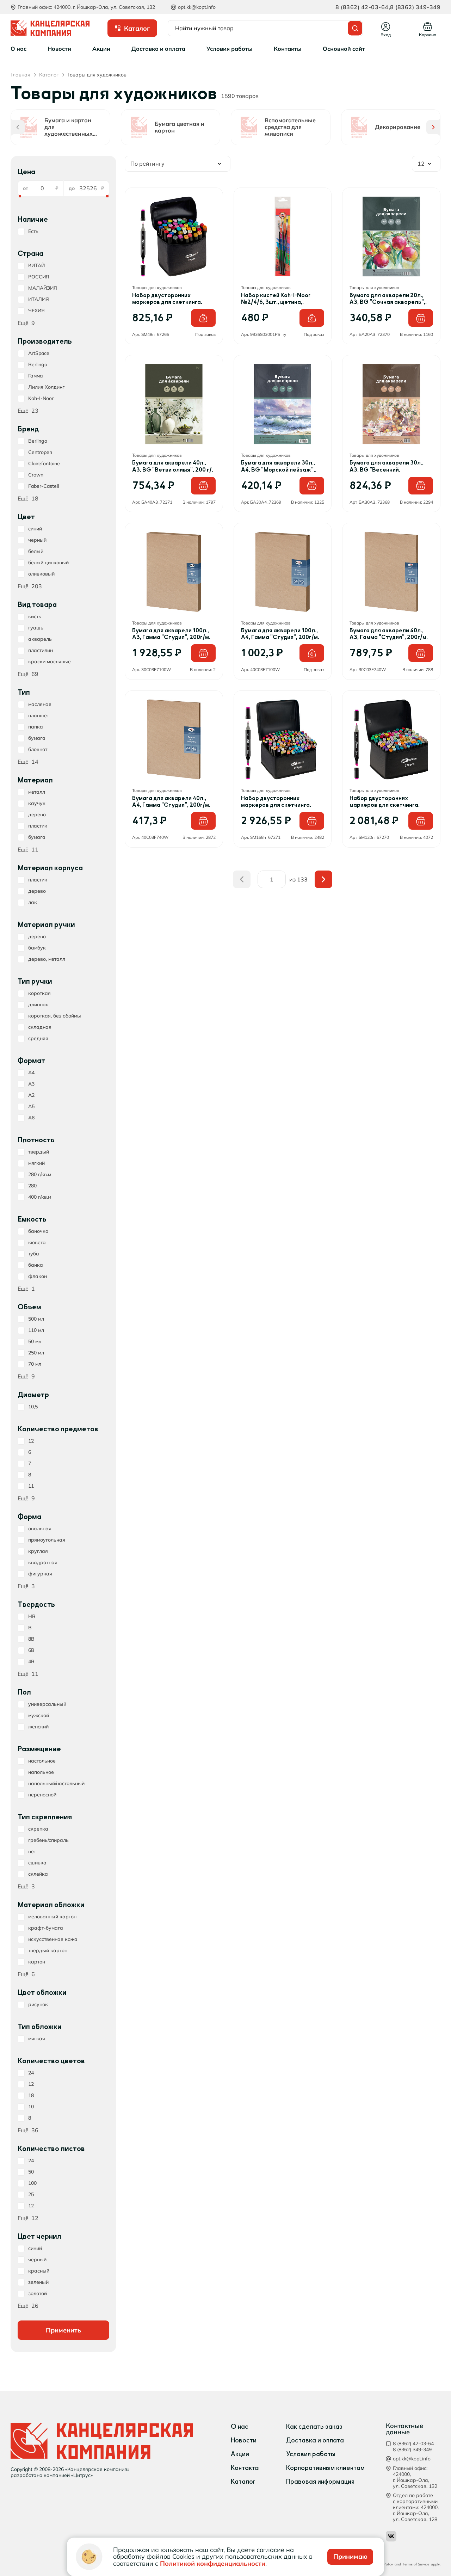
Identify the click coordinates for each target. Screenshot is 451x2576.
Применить (63, 2330)
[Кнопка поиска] (355, 28)
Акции (240, 2454)
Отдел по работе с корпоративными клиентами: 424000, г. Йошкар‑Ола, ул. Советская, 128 (416, 2507)
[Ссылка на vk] (391, 2536)
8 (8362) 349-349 (415, 7)
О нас (240, 2427)
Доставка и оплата (315, 2440)
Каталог (243, 2482)
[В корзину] (421, 318)
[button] (18, 127)
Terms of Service (416, 2564)
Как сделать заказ (314, 2427)
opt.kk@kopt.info (197, 7)
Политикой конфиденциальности (213, 2563)
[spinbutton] (41, 188)
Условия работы (311, 2454)
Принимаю (350, 2556)
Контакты (245, 2468)
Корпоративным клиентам (325, 2468)
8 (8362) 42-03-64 (362, 7)
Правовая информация (320, 2482)
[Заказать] (203, 318)
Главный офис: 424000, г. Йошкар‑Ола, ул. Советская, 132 (415, 2477)
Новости (244, 2440)
